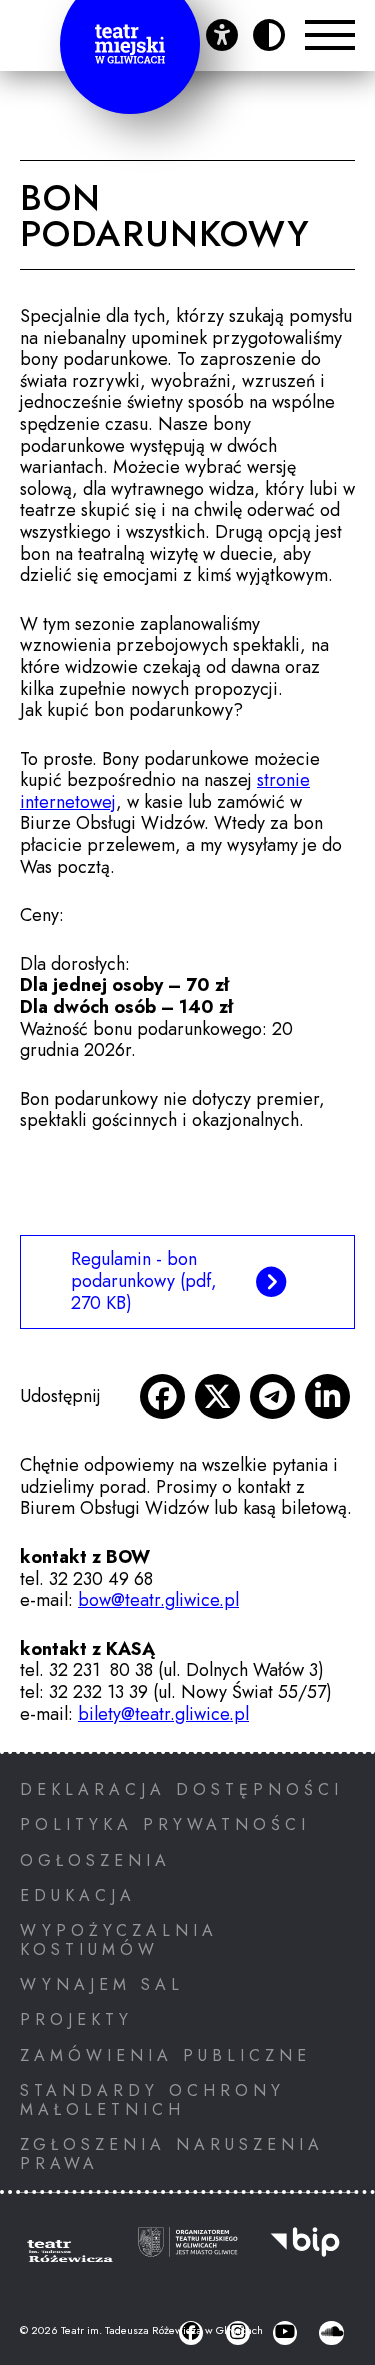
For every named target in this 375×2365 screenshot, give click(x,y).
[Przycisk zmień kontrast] (269, 35)
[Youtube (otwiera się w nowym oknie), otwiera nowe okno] (285, 2333)
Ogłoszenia (95, 1860)
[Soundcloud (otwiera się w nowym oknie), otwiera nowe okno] (331, 2333)
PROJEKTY (76, 2019)
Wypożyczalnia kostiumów (119, 1940)
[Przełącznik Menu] (330, 35)
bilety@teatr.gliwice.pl (163, 1714)
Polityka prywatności (165, 1824)
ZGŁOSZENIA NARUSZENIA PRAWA (172, 2154)
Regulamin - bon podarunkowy (144, 1281)
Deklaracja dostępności (181, 1789)
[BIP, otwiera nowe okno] (305, 2254)
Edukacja (78, 1895)
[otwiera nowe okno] (162, 1396)
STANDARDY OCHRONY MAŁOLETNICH (152, 2100)
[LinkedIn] (327, 1396)
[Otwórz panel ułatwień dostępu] (222, 35)
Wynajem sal (102, 1984)
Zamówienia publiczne (165, 2055)
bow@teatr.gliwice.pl (158, 1600)
